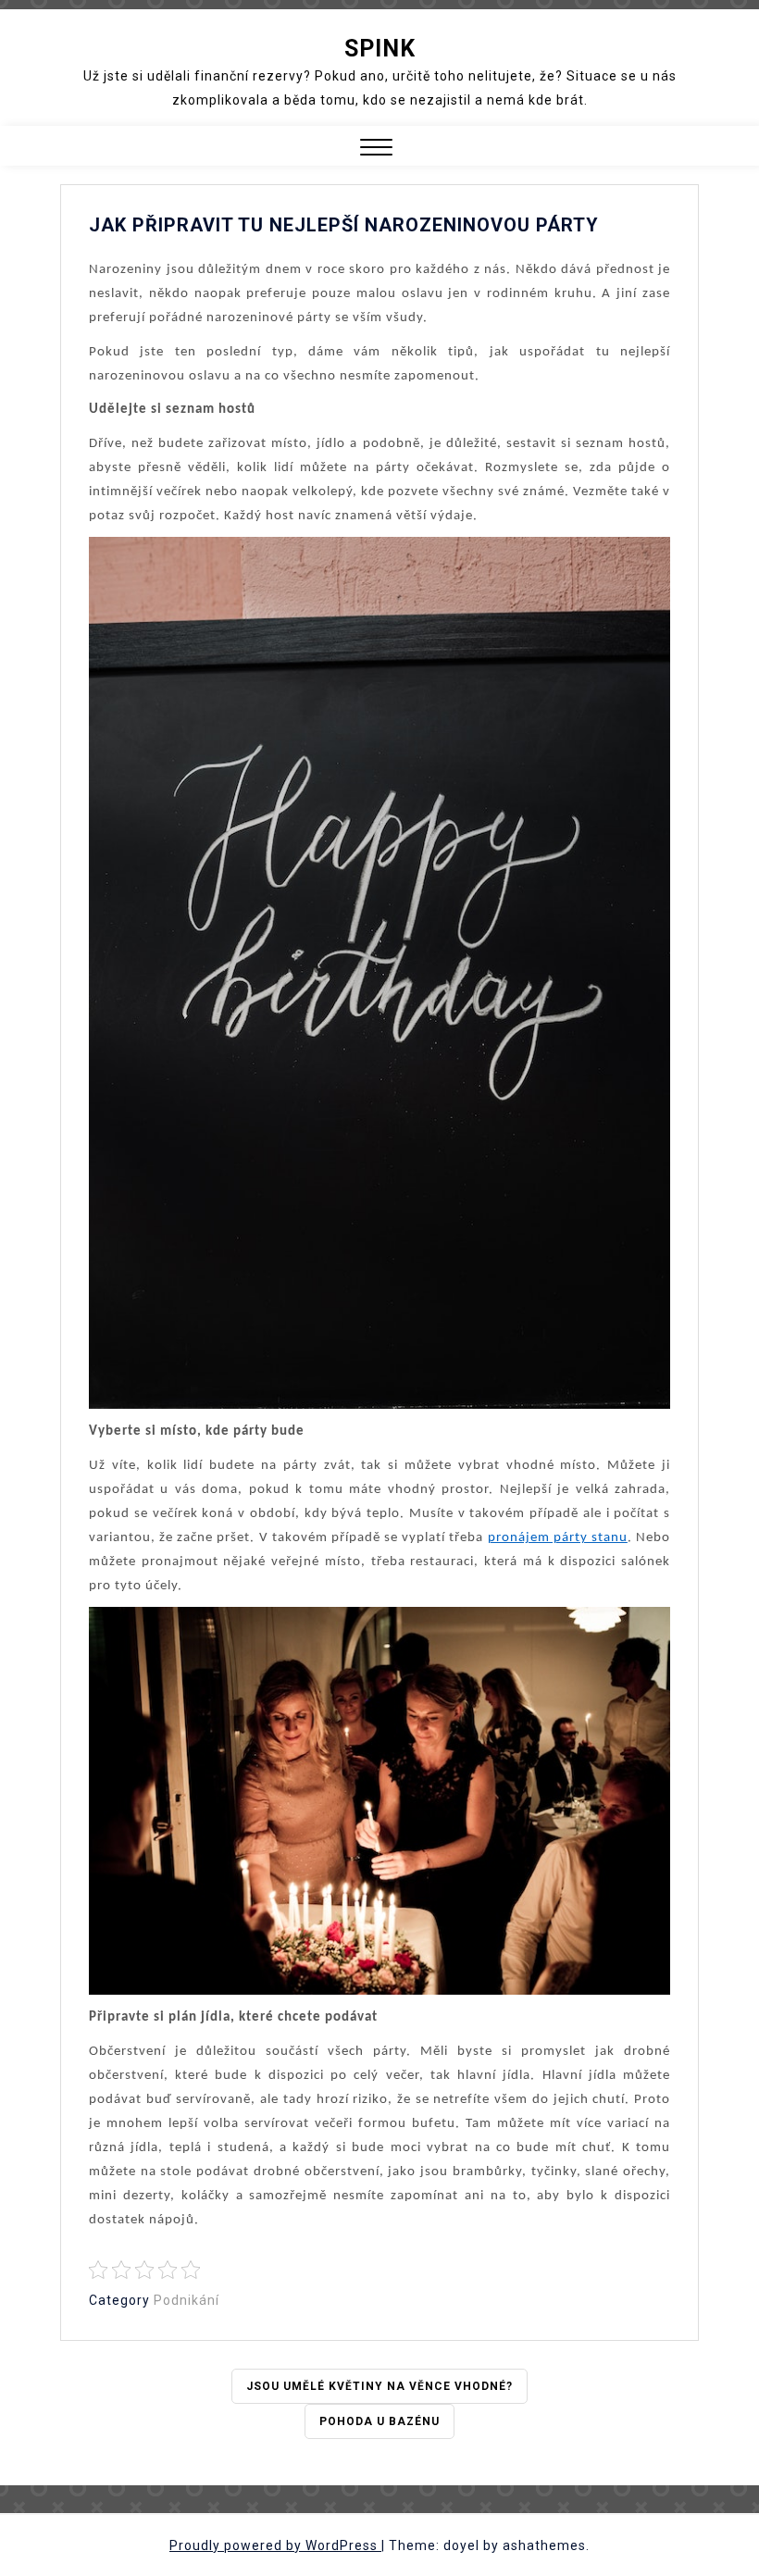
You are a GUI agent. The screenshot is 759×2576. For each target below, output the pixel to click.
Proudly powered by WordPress (275, 2545)
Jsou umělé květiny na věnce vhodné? (379, 2386)
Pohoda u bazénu (379, 2421)
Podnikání (187, 2300)
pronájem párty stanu (558, 1538)
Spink (380, 49)
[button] (376, 149)
